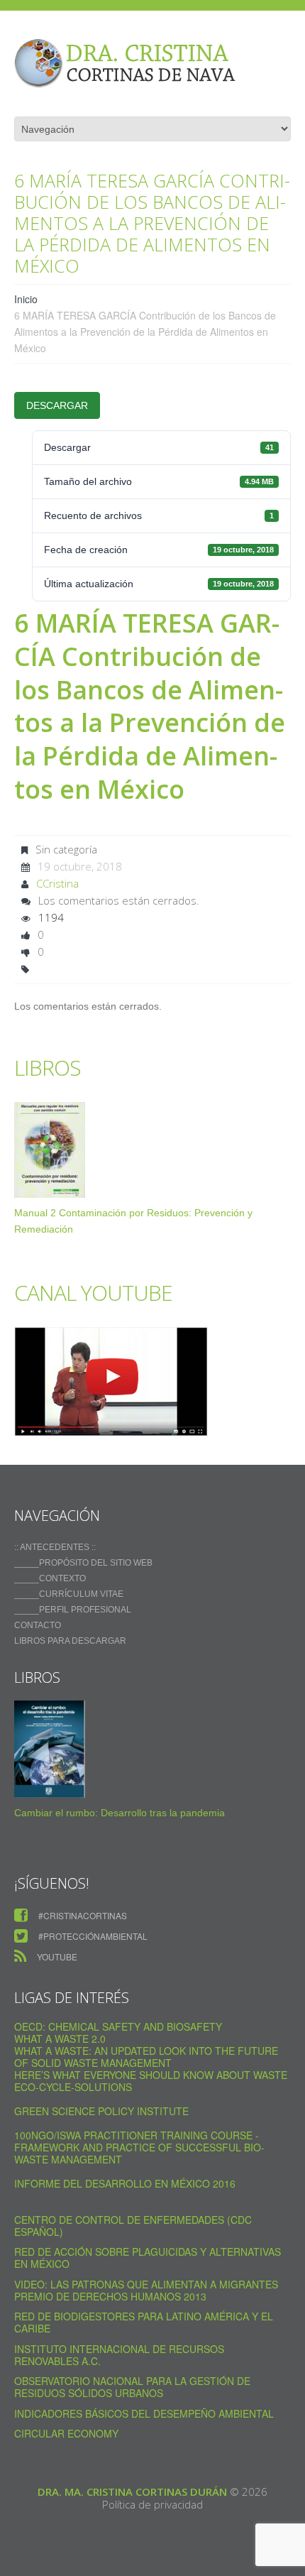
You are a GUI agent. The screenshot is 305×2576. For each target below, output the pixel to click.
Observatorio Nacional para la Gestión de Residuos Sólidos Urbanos (132, 2387)
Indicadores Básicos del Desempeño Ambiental (144, 2413)
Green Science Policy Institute (101, 2111)
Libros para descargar (70, 1641)
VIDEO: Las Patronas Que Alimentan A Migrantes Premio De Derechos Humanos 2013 (146, 2290)
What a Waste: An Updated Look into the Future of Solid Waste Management (146, 2057)
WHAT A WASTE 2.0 (60, 2039)
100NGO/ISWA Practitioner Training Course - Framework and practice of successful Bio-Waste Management (139, 2147)
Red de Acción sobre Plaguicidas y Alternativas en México (148, 2258)
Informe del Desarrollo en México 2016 (125, 2183)
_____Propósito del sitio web (83, 1563)
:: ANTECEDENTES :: (55, 1547)
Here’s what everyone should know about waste (151, 2075)
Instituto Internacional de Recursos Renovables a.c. (119, 2355)
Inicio (26, 299)
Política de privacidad (152, 2504)
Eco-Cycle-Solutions (73, 2087)
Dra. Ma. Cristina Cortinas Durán (132, 2492)
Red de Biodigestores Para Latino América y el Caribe (144, 2322)
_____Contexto (50, 1578)
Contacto (38, 1625)
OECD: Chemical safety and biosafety (118, 2026)
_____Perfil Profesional (73, 1610)
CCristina (57, 883)
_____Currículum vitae (69, 1594)
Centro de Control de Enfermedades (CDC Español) (133, 2226)
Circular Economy (66, 2433)
